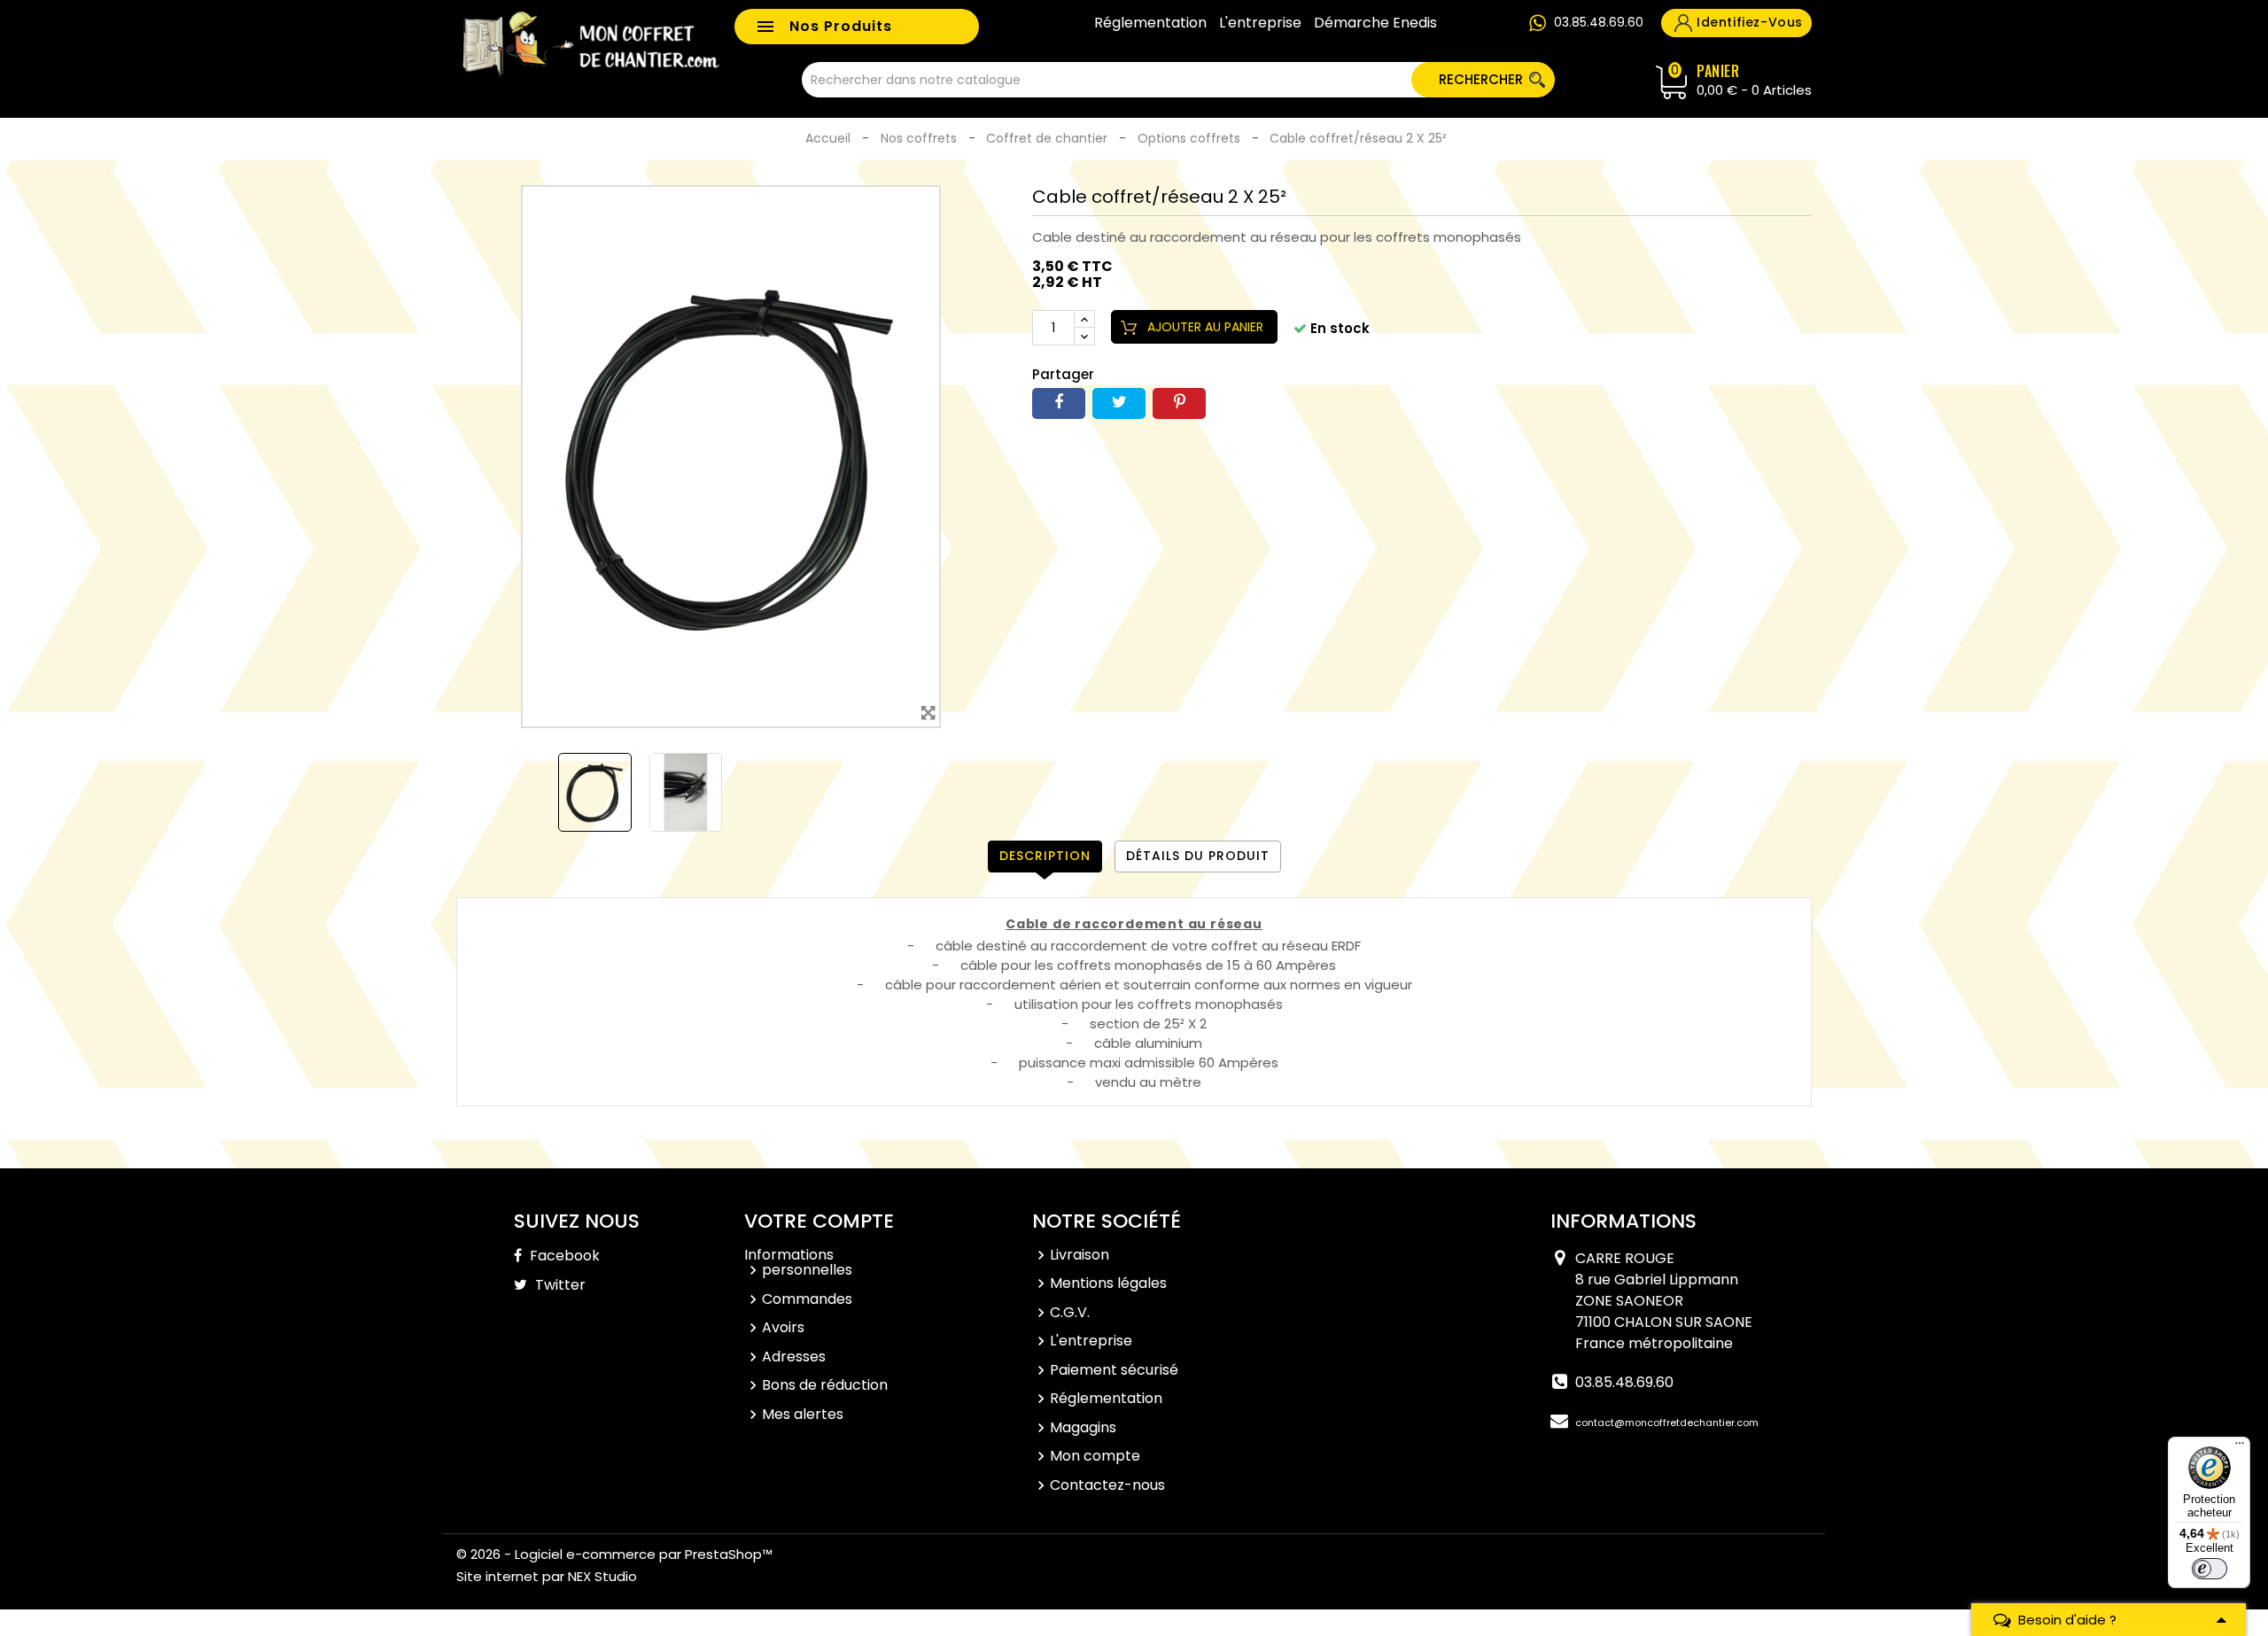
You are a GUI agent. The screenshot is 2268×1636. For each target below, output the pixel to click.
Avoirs (783, 1327)
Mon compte (1095, 1456)
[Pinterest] (1179, 403)
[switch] (2210, 1569)
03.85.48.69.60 (1599, 22)
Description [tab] (1045, 856)
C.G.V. (1070, 1312)
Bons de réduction (825, 1385)
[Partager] (1059, 403)
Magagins (1083, 1427)
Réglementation (1150, 23)
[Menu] (2240, 1447)
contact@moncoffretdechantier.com (1667, 1423)
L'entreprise (1260, 23)
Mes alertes (803, 1414)
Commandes (807, 1299)
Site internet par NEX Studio (547, 1576)
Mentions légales (1108, 1283)
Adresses (794, 1357)
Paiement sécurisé (1114, 1370)
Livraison (1080, 1255)
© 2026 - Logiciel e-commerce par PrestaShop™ (614, 1554)
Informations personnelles (798, 1263)
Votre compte (819, 1221)
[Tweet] (1119, 403)
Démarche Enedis (1375, 23)
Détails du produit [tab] (1198, 856)
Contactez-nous (1107, 1485)
